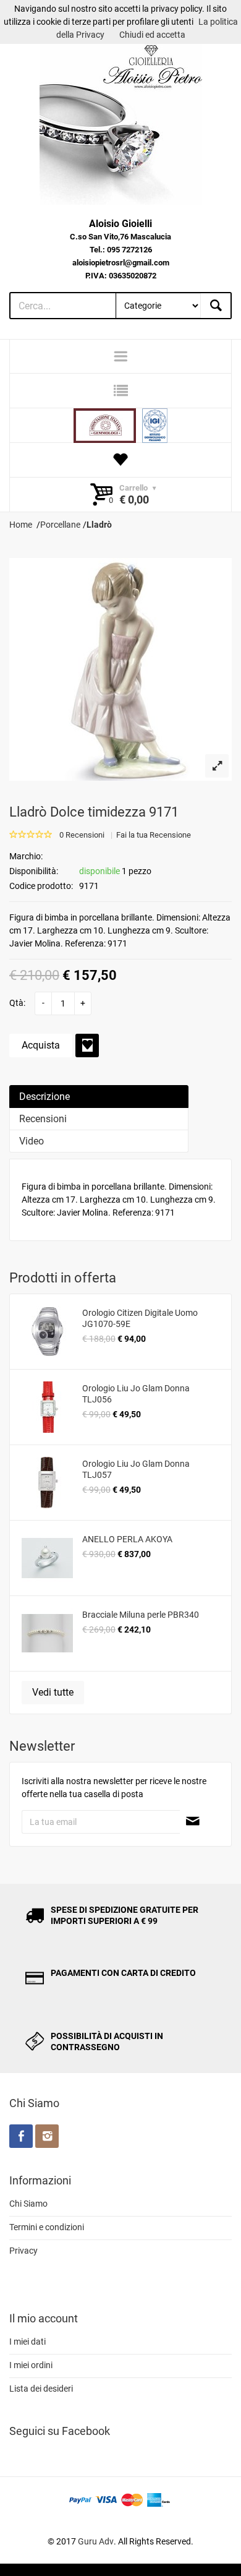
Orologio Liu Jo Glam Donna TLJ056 (136, 1394)
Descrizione (44, 1097)
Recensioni (43, 1119)
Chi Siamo (28, 2204)
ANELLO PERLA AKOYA (127, 1539)
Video (32, 1141)
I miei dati (27, 2342)
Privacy (23, 2251)
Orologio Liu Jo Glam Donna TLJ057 (136, 1469)
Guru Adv (96, 2541)
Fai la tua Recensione (154, 835)
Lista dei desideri (41, 2389)
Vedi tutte (53, 1692)
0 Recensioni (82, 835)
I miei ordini (31, 2365)
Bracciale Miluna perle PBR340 (141, 1615)
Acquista (41, 1045)
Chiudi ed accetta (152, 35)
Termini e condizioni (47, 2227)
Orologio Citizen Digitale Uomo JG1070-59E (140, 1318)
